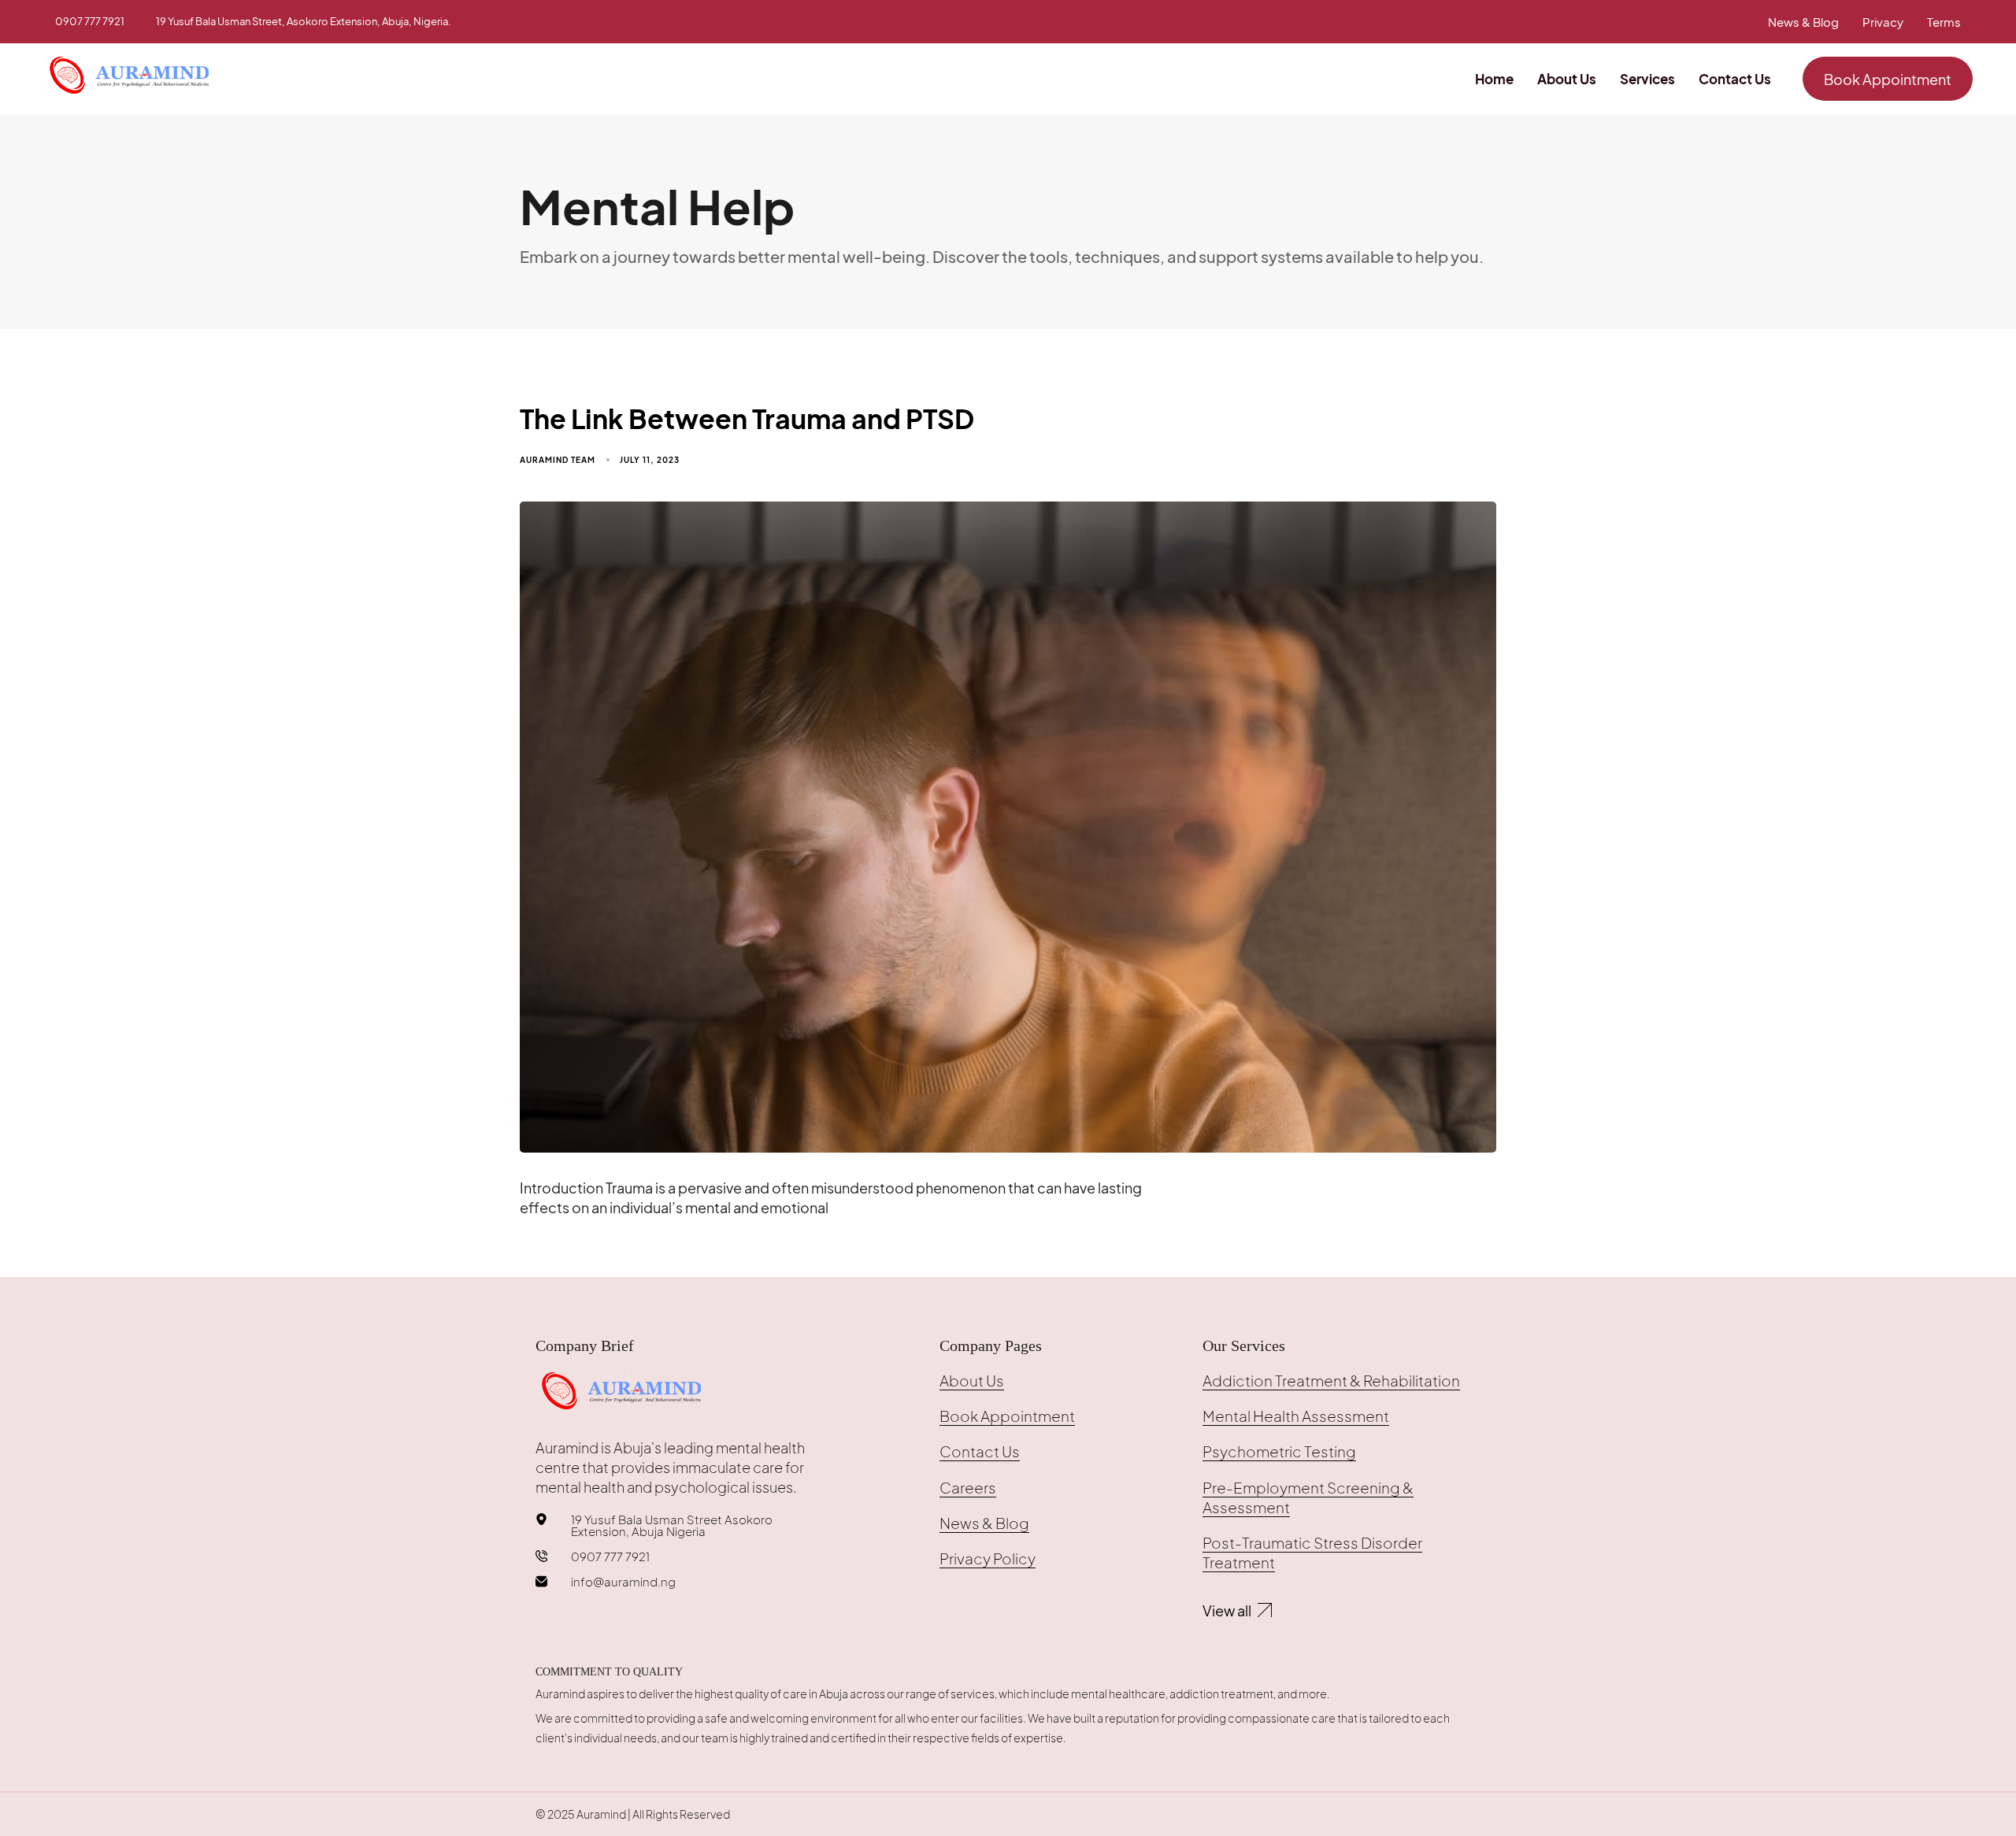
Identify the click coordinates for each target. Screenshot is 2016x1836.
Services (1647, 79)
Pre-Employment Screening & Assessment (1308, 1497)
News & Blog (1803, 22)
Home (1494, 79)
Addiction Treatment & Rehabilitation (1331, 1380)
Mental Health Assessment (1296, 1416)
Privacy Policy (988, 1558)
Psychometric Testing (1279, 1451)
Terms (1944, 22)
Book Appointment (1007, 1416)
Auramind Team (558, 460)
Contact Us (1735, 79)
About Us (1567, 79)
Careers (968, 1487)
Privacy (1883, 22)
